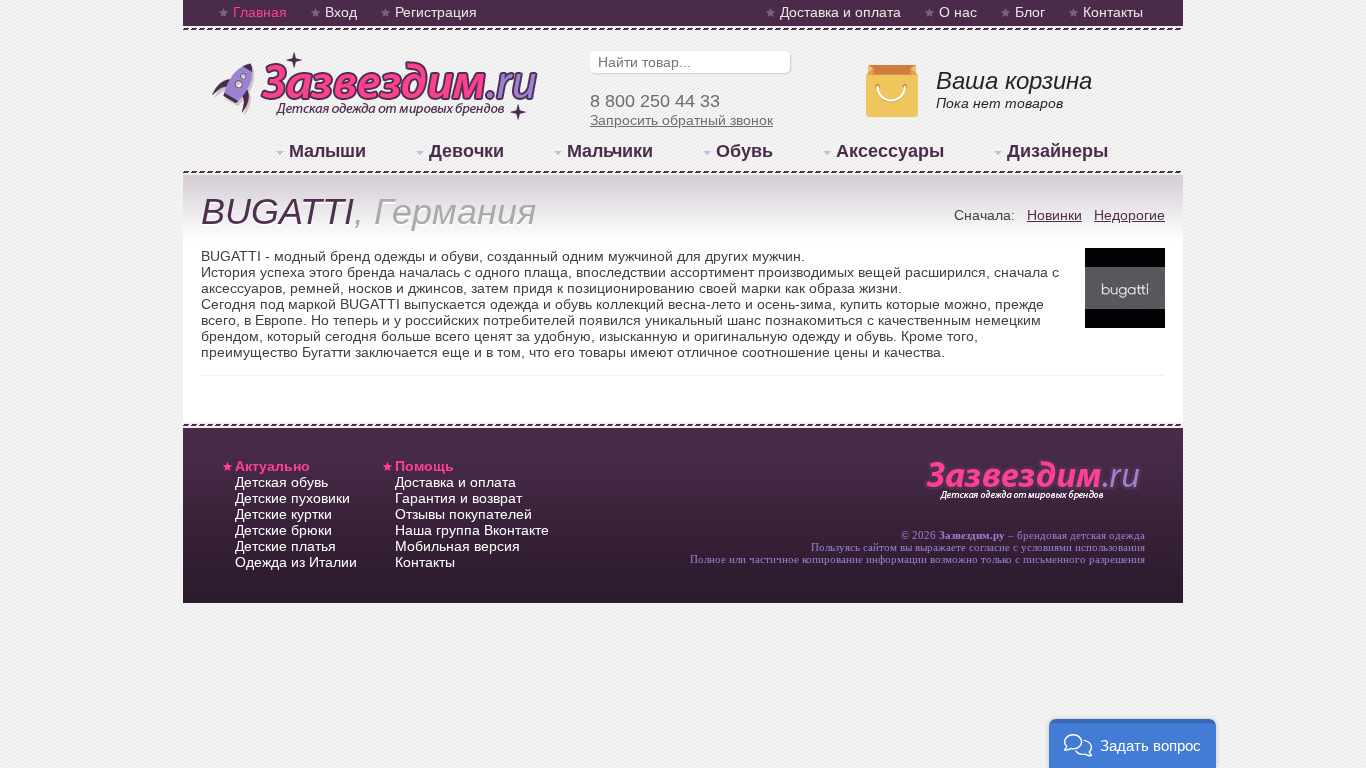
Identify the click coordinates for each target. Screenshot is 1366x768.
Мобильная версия (457, 546)
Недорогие (1129, 215)
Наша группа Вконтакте (472, 530)
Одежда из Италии (296, 562)
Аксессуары (890, 151)
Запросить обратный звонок (681, 120)
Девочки (466, 151)
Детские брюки (283, 530)
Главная (260, 12)
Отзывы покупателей (463, 514)
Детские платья (285, 546)
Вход (341, 12)
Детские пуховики (292, 498)
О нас (958, 12)
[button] (1132, 743)
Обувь (744, 151)
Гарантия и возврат (458, 498)
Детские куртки (283, 514)
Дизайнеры (1057, 151)
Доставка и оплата (840, 12)
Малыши (327, 151)
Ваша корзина (1014, 80)
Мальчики (610, 151)
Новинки (1054, 215)
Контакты (1113, 12)
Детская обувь (281, 482)
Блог (1030, 12)
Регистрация (436, 12)
